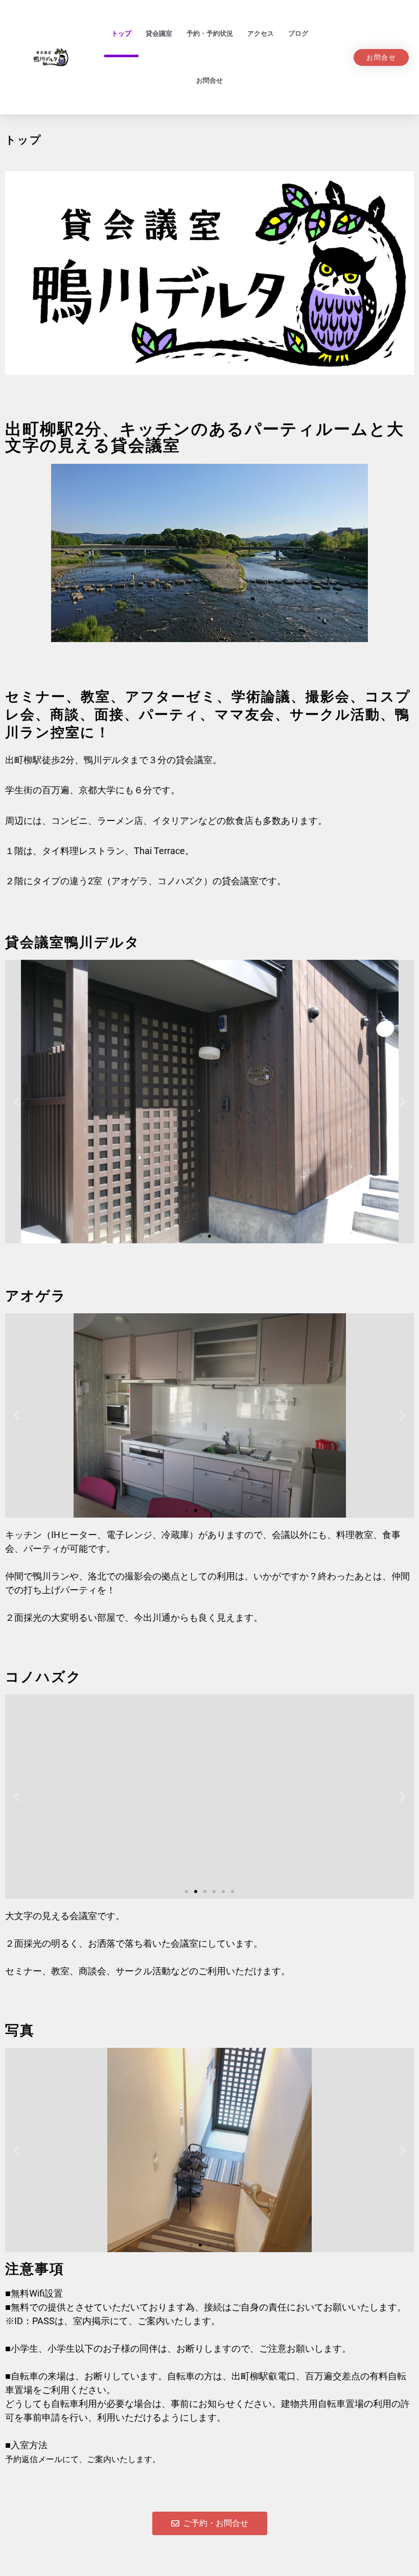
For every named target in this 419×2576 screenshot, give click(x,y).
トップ (121, 33)
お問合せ (209, 80)
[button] (17, 1102)
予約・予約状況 (210, 33)
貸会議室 (159, 33)
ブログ (298, 33)
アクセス (261, 33)
